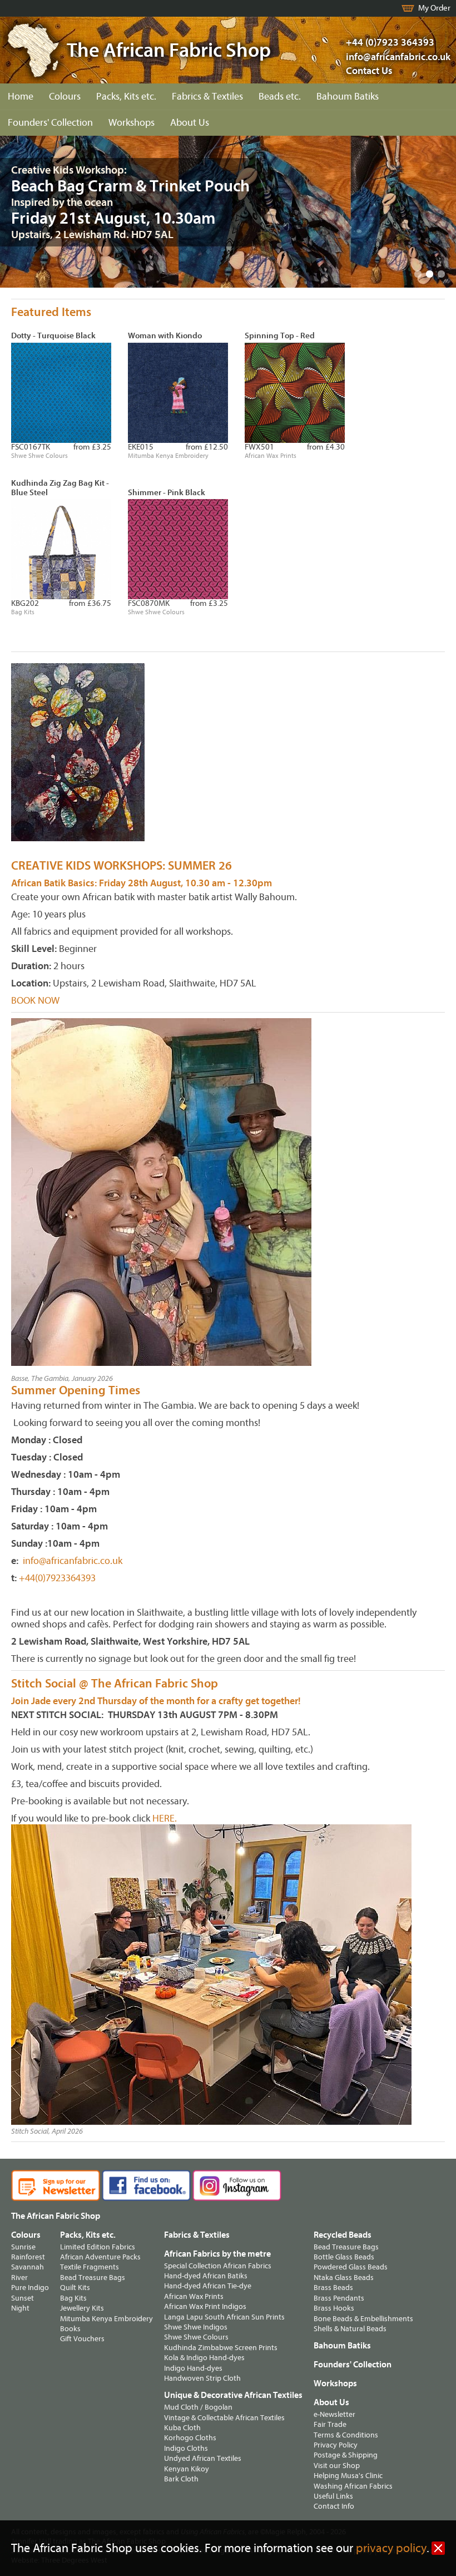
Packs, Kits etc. (126, 97)
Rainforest (28, 2257)
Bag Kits (73, 2298)
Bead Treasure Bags (93, 2278)
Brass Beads (333, 2288)
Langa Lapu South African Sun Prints (224, 2317)
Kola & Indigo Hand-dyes (204, 2358)
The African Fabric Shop (56, 2216)
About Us (190, 123)
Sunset (23, 2298)
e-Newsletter (334, 2414)
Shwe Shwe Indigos (196, 2327)
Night (20, 2308)
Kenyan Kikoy (187, 2469)
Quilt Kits (75, 2288)
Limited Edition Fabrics (98, 2247)
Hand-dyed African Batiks (206, 2276)
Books (70, 2329)
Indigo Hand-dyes (193, 2368)
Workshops (132, 123)
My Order (434, 8)
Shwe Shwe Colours (196, 2337)
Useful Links (333, 2496)
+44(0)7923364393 (56, 1578)
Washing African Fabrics (353, 2486)
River (19, 2278)
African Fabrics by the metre (217, 2254)
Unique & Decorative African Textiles (233, 2395)
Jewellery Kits (82, 2308)
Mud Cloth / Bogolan (198, 2407)
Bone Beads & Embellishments (363, 2319)
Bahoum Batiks (348, 97)
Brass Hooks (334, 2308)
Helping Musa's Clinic (348, 2476)
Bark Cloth (181, 2479)
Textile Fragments (90, 2267)
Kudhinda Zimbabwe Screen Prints (221, 2348)
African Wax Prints (194, 2296)
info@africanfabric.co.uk (73, 1561)
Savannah (28, 2267)
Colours (65, 97)
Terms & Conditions (346, 2435)
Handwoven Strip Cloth (202, 2378)
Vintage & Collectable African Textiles (224, 2418)
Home (21, 97)
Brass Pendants (339, 2298)
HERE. (165, 1819)
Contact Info (334, 2506)
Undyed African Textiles (203, 2458)
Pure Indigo (30, 2288)
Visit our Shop (337, 2466)
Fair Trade (330, 2424)
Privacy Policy (336, 2445)
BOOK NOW (35, 1001)
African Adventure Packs (100, 2257)
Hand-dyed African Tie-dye (208, 2286)
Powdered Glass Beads (351, 2267)
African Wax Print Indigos (205, 2306)
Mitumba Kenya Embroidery (106, 2319)
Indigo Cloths (186, 2448)
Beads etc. (280, 97)
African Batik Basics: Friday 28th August (96, 883)
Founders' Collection (50, 123)
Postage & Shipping (346, 2455)
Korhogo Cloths (190, 2438)
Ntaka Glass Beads (344, 2278)
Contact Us (369, 71)
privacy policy (391, 2548)
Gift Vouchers (82, 2339)
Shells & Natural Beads (350, 2329)
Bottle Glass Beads (344, 2257)
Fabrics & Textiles (207, 97)
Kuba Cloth (182, 2428)
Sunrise (23, 2247)
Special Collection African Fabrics (218, 2266)
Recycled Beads (343, 2235)
